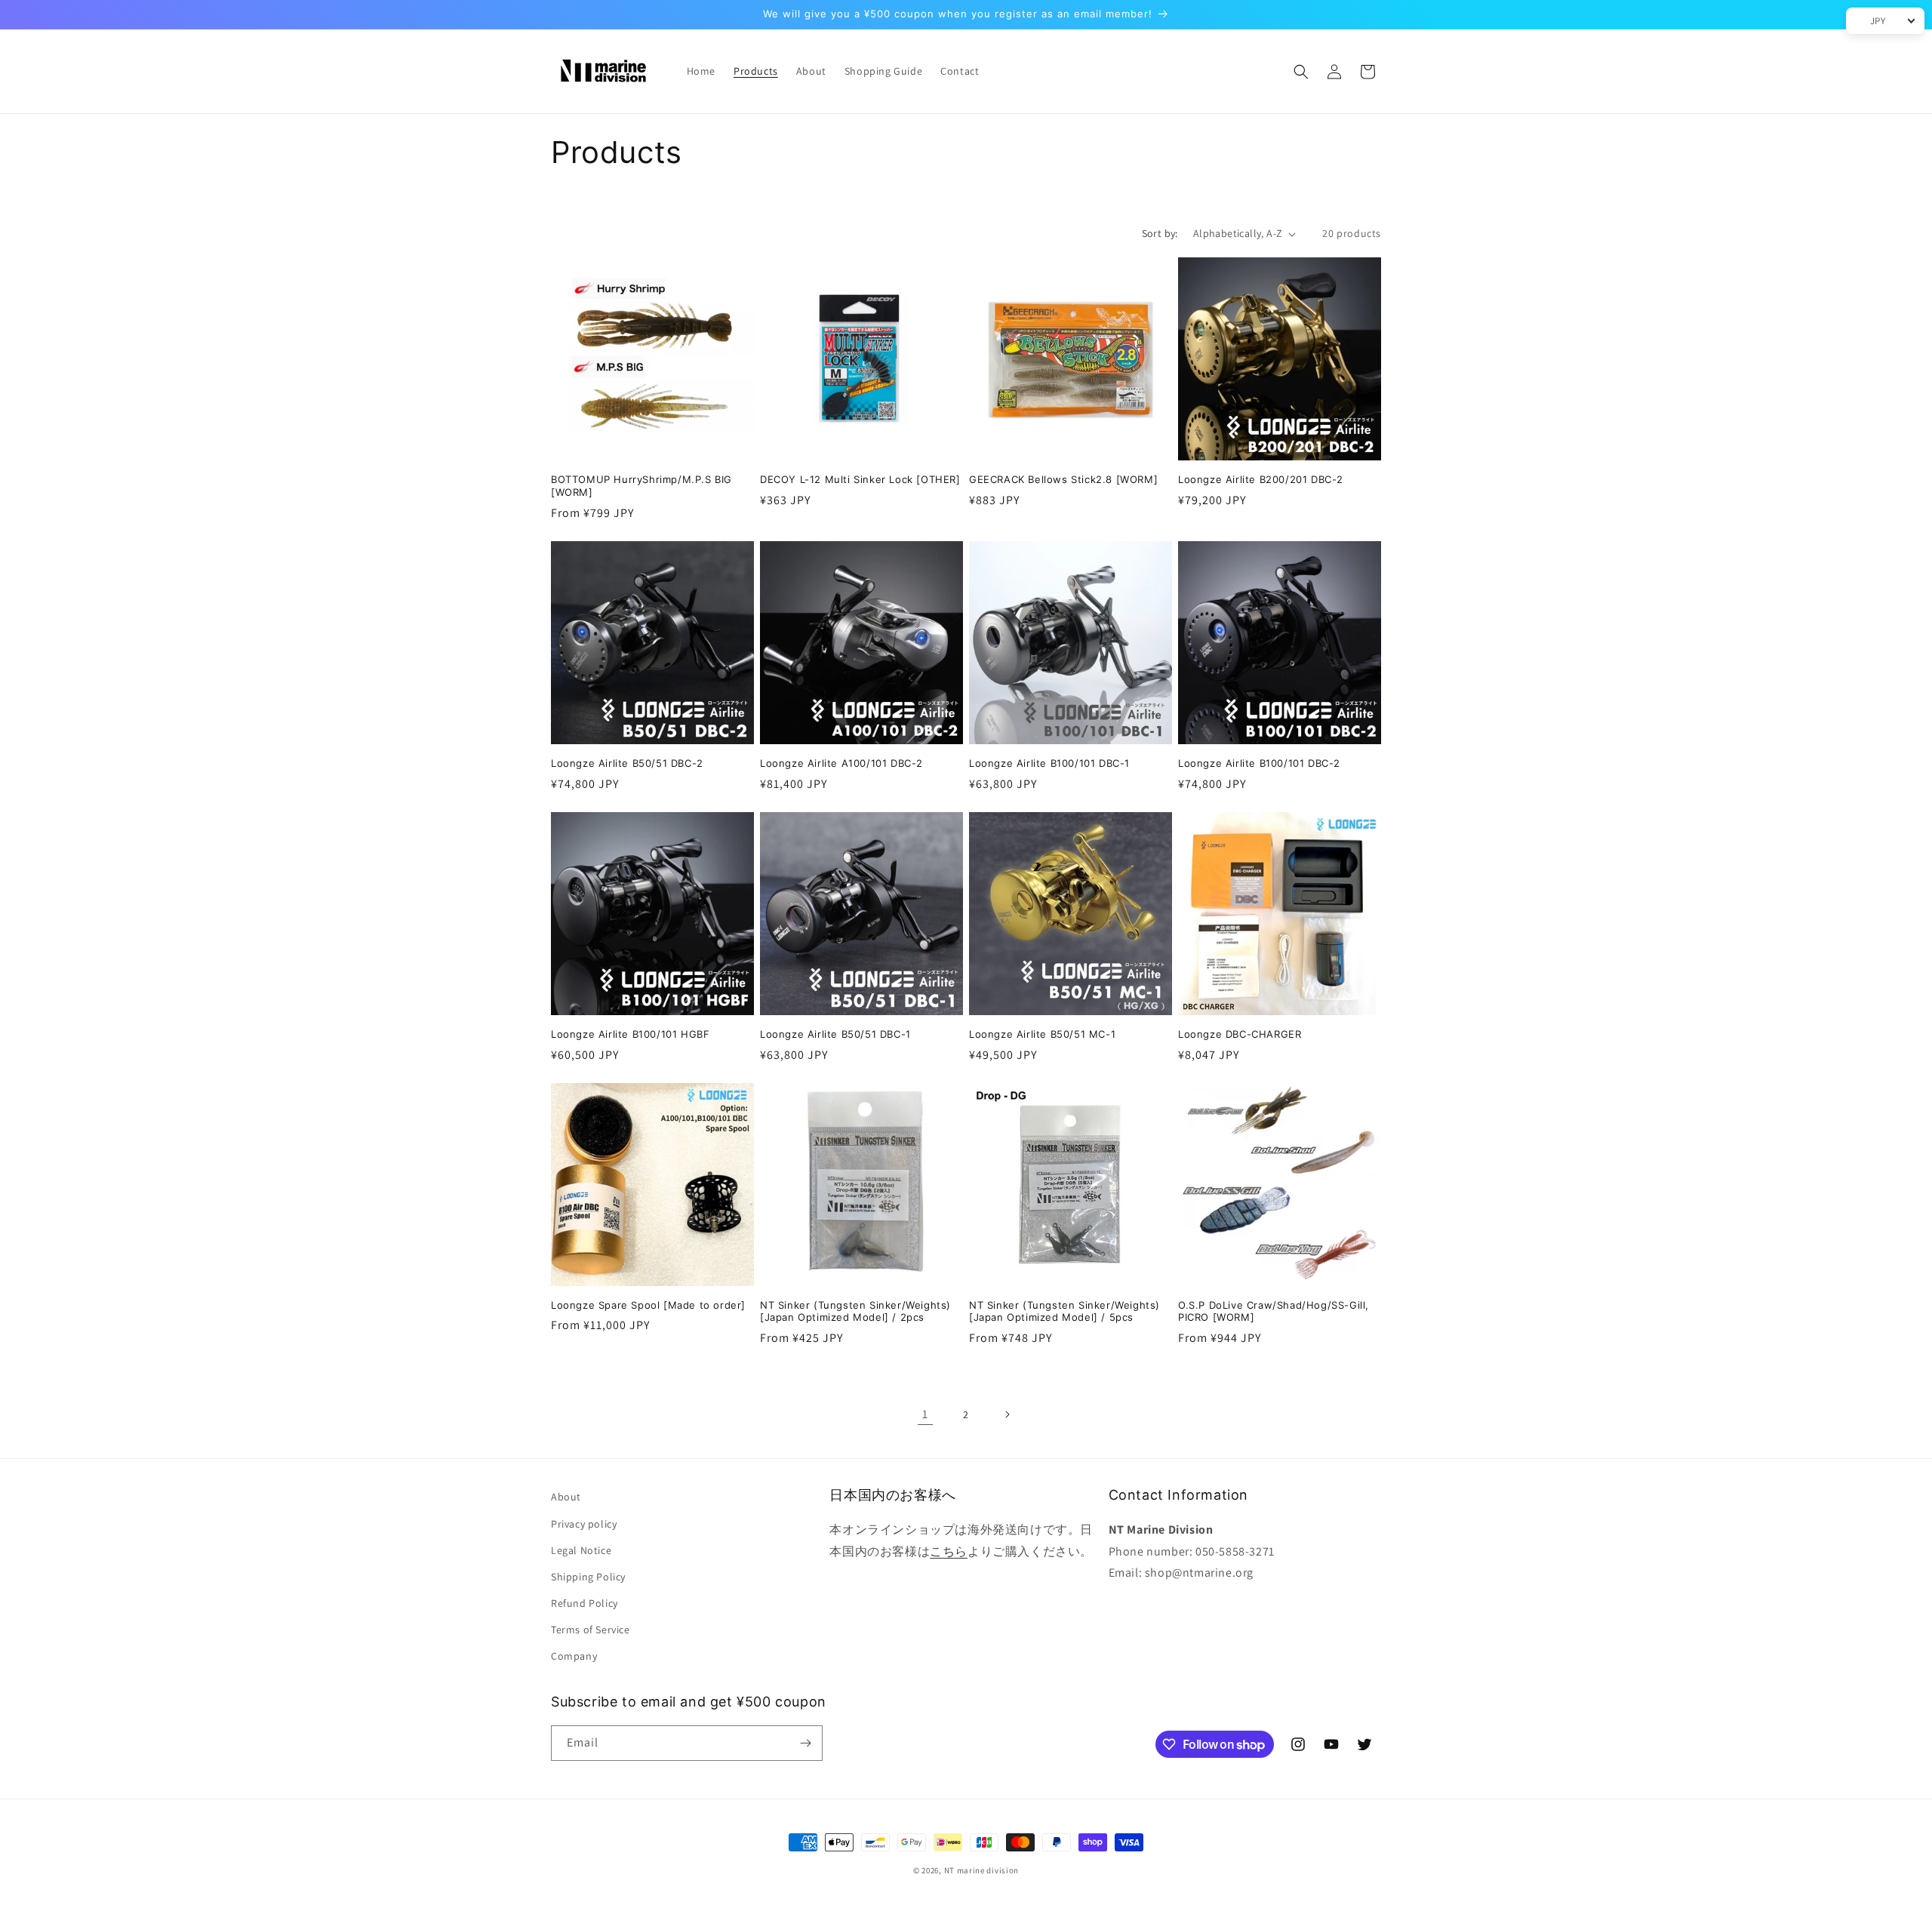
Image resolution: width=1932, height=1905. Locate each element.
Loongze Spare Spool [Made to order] (648, 1305)
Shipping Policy (588, 1577)
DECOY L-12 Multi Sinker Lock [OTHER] (860, 479)
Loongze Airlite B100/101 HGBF (630, 1034)
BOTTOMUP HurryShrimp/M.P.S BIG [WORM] (641, 486)
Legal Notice (581, 1550)
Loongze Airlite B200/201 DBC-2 (1261, 479)
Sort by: (1160, 233)
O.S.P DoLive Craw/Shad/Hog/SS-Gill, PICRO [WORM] (1274, 1311)
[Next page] (1007, 1414)
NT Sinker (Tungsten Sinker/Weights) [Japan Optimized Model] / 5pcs (1064, 1311)
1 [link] (925, 1414)
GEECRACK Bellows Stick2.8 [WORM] (1063, 479)
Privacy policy (584, 1524)
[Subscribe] (805, 1743)
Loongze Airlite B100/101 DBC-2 (1259, 763)
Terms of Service (591, 1630)
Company (574, 1656)
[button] (1301, 72)
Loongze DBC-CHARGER (1240, 1034)
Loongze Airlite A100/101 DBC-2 (841, 763)
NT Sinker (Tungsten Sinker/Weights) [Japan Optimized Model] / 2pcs (855, 1311)
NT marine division (982, 1870)
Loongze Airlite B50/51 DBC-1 (835, 1034)
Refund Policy (585, 1603)
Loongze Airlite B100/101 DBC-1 (1049, 763)
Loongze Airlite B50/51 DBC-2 (627, 763)
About (566, 1497)
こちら (949, 1551)
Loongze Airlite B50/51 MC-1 (1042, 1034)
